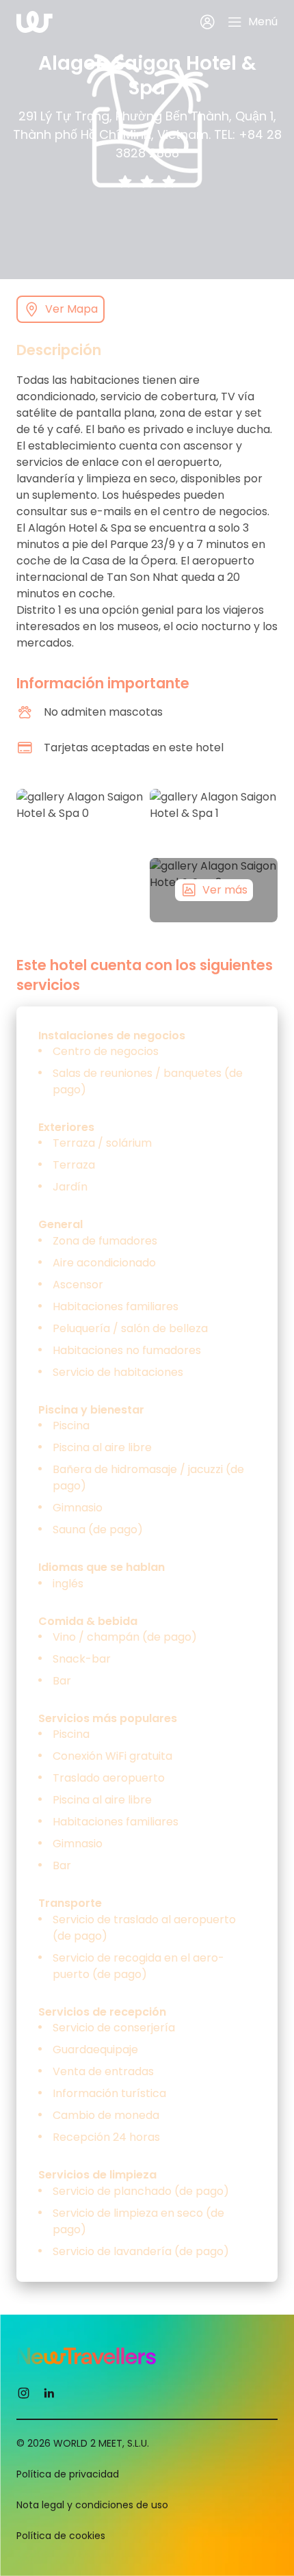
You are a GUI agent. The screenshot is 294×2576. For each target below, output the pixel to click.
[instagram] (24, 2392)
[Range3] (169, 182)
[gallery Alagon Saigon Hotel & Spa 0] (80, 856)
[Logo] (35, 22)
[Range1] (125, 182)
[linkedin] (49, 2392)
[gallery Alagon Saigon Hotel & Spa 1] (214, 821)
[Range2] (147, 182)
